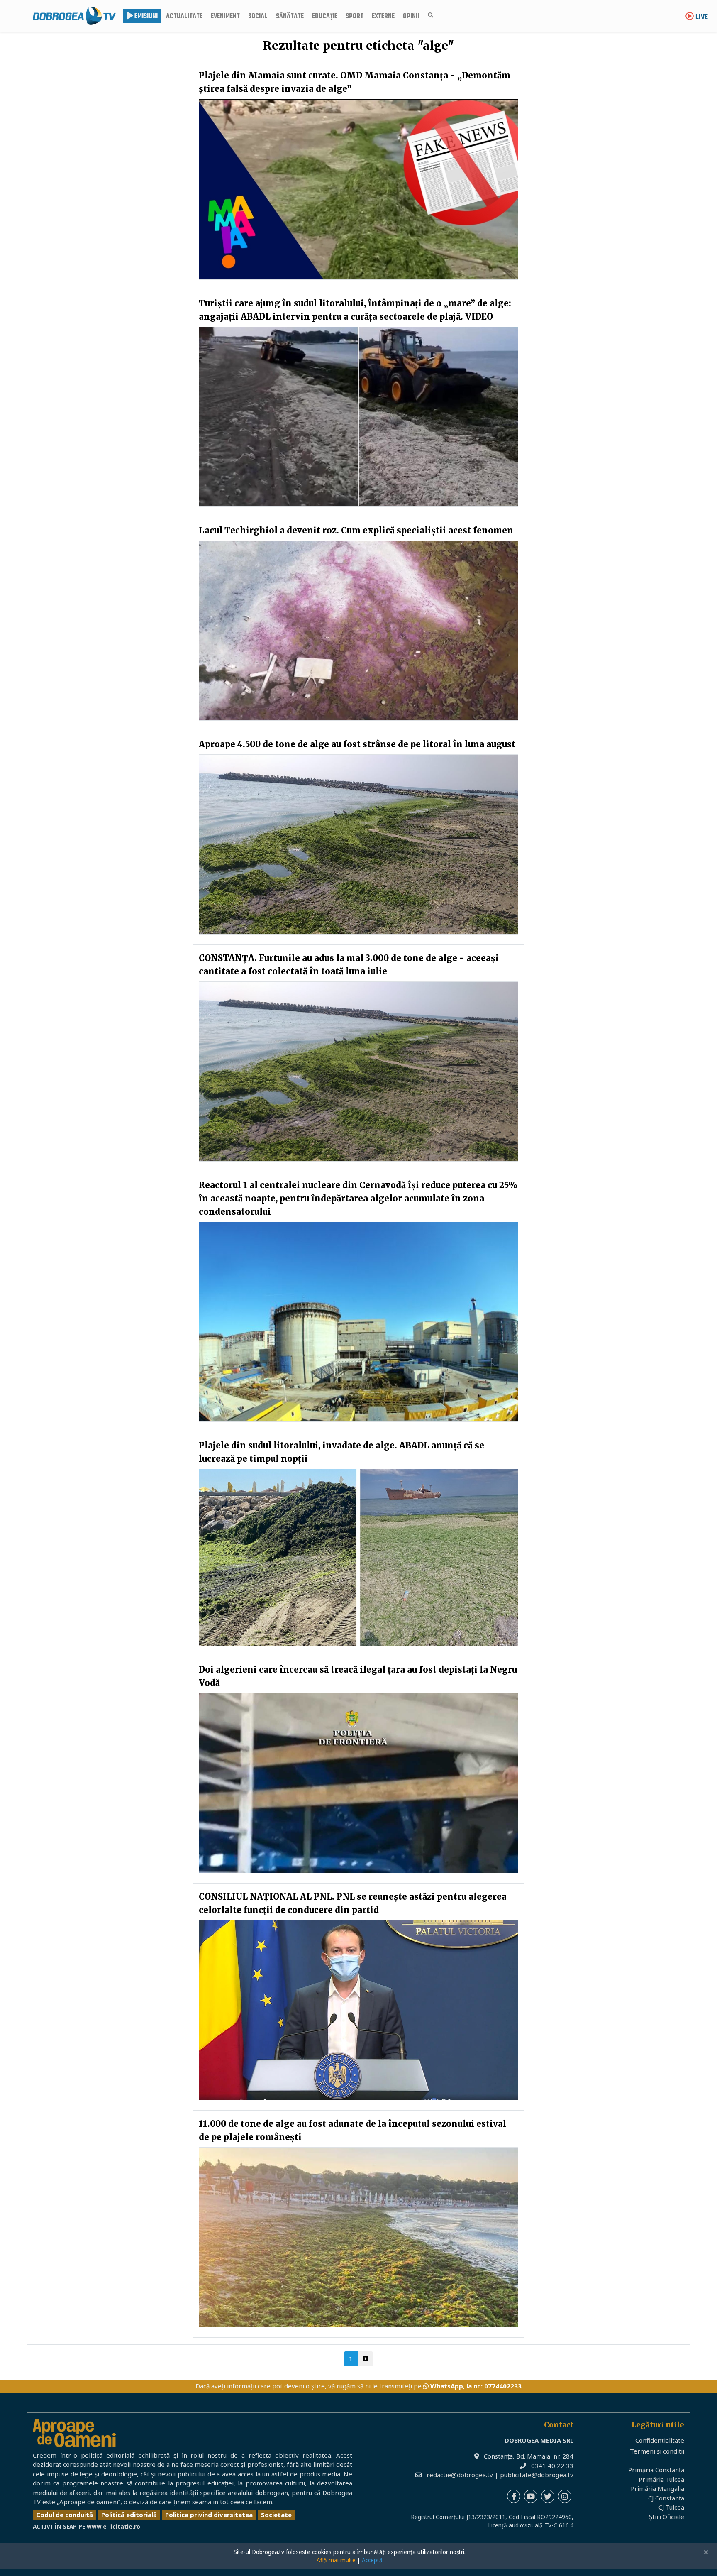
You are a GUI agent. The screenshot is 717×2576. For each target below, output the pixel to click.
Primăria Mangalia (657, 2488)
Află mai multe (336, 2560)
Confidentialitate (660, 2440)
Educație (325, 17)
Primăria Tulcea (661, 2479)
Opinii (411, 17)
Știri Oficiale (667, 2517)
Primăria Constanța (656, 2470)
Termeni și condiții (657, 2451)
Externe (383, 17)
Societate (276, 2515)
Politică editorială (129, 2515)
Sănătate (290, 17)
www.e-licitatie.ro (113, 2527)
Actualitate (184, 17)
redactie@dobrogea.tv (460, 2475)
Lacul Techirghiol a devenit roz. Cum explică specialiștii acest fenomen (356, 530)
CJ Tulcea (671, 2507)
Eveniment (225, 17)
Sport (355, 17)
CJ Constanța (666, 2498)
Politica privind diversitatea (209, 2515)
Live (701, 17)
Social (258, 17)
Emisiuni (145, 17)
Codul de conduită (65, 2515)
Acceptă (372, 2560)
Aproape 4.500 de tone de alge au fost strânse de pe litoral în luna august (357, 744)
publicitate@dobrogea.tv (537, 2475)
